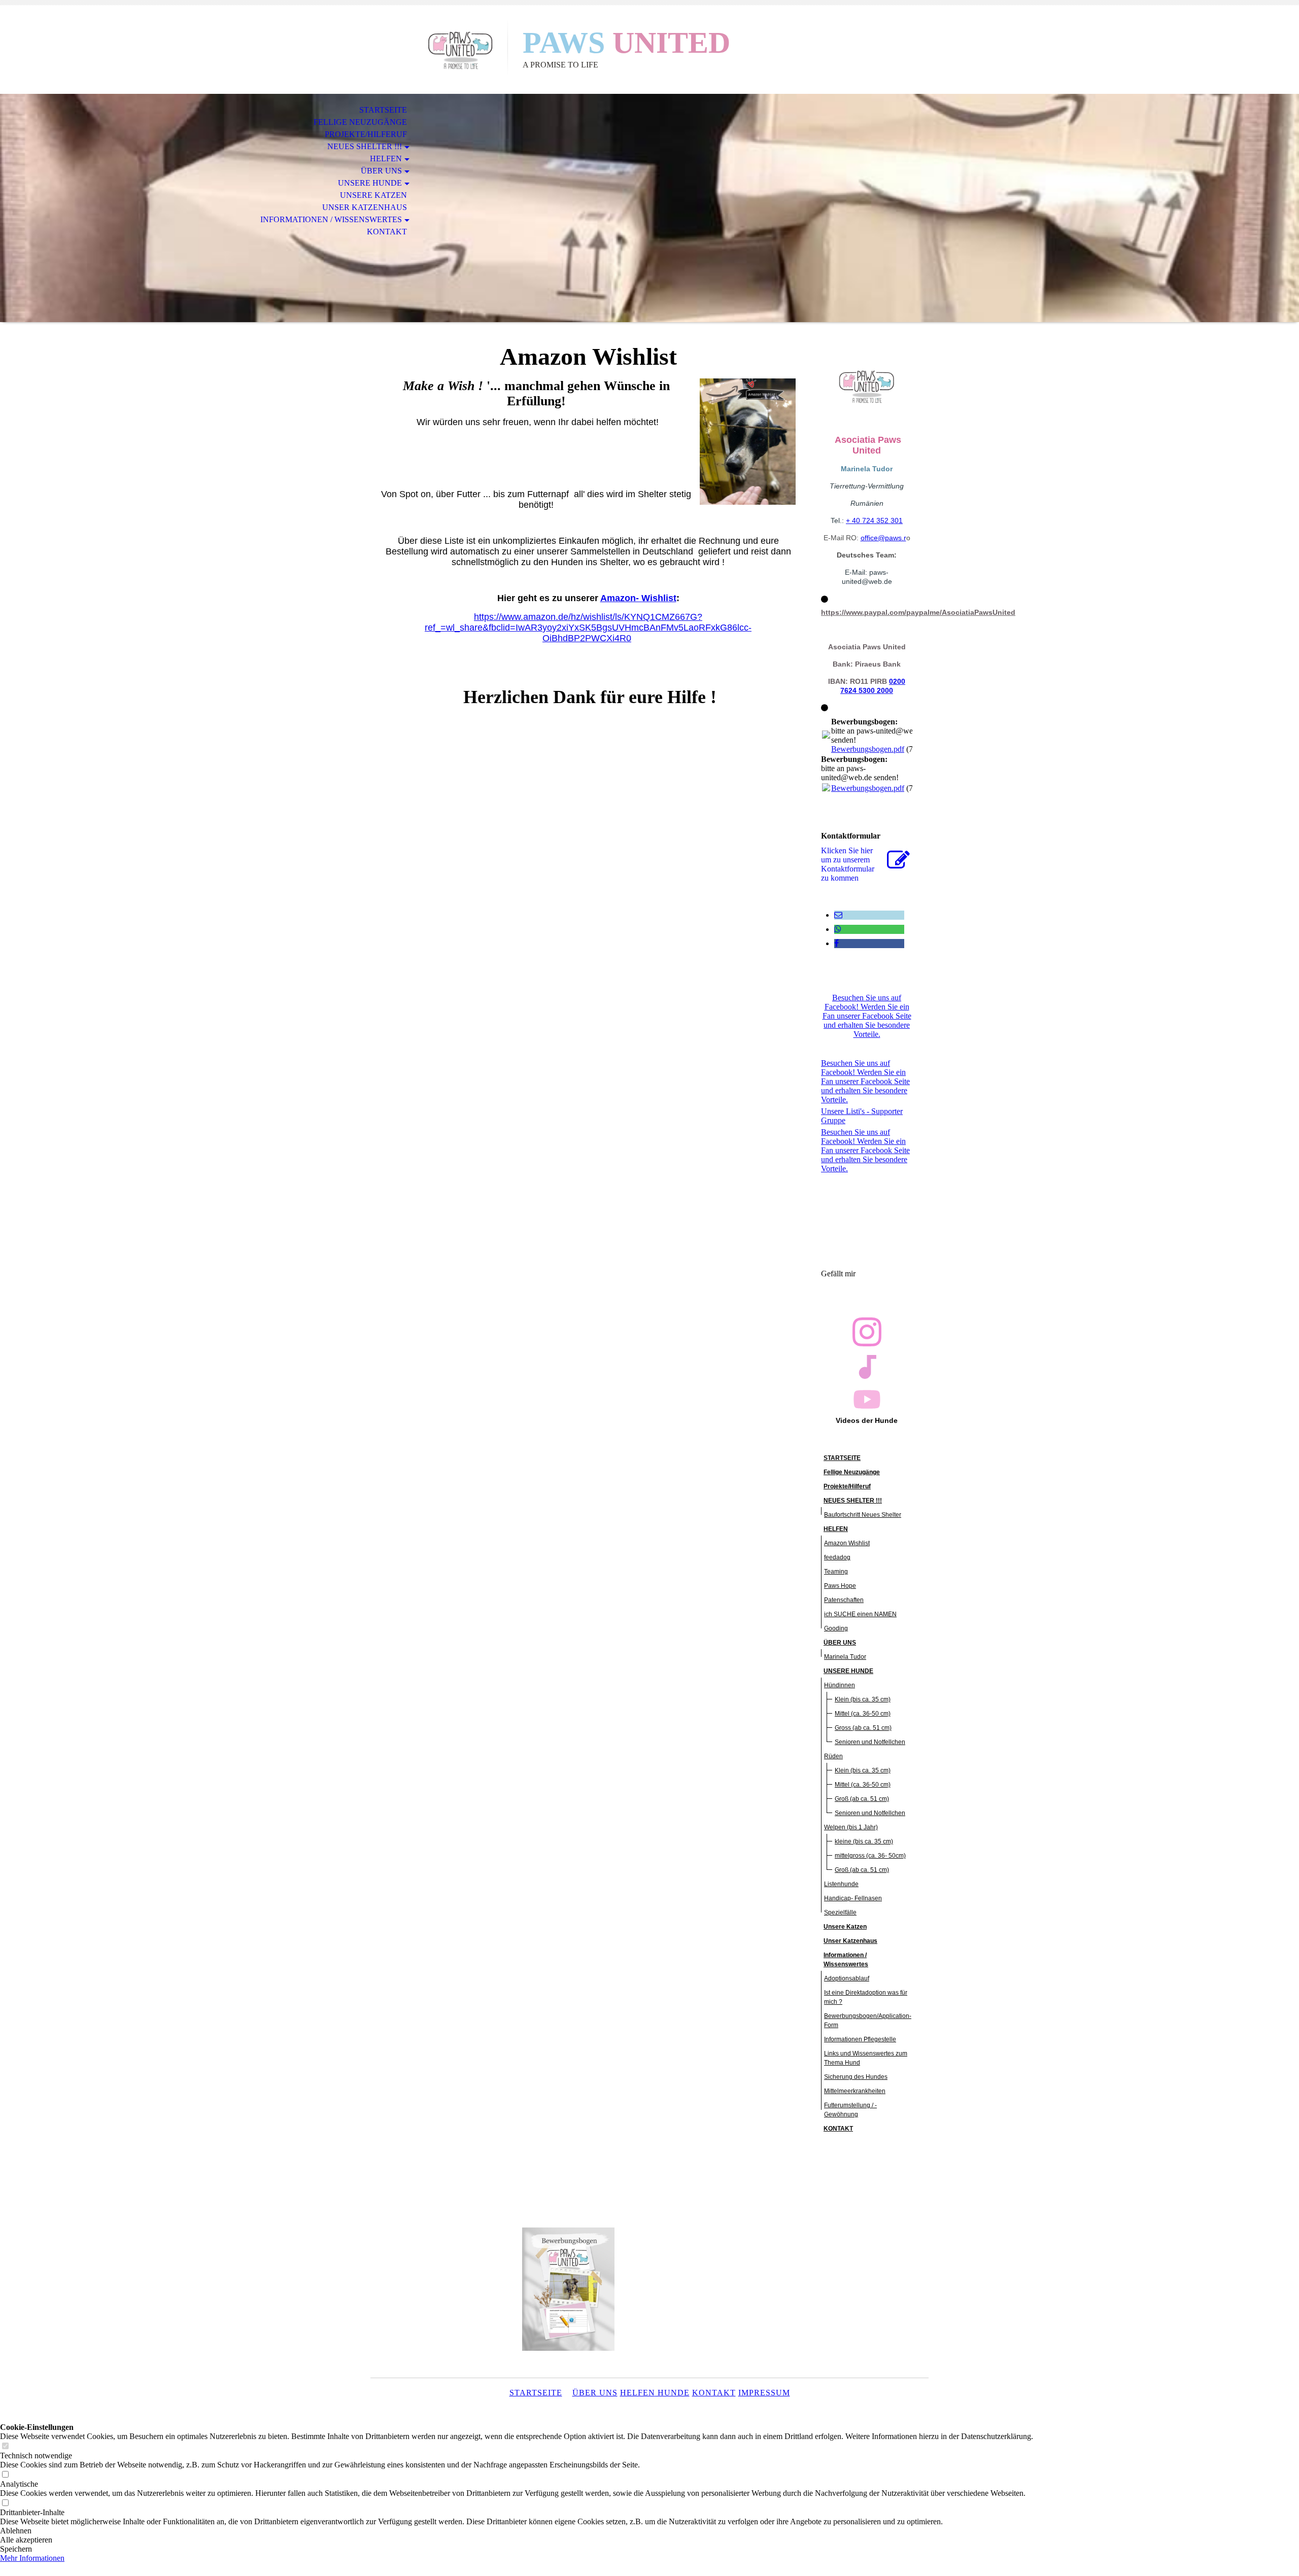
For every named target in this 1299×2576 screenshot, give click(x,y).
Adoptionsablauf (847, 1978)
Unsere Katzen (373, 195)
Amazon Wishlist (847, 1543)
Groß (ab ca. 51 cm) (862, 1799)
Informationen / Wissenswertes (331, 219)
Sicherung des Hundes (856, 2077)
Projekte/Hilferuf (366, 134)
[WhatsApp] (838, 929)
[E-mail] (838, 915)
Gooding (836, 1628)
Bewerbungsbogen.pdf (868, 749)
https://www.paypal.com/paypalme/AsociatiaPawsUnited (918, 612)
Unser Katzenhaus (365, 207)
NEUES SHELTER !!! (365, 146)
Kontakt (714, 2393)
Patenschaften (844, 1600)
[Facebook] (836, 943)
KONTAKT (387, 232)
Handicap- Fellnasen (853, 1898)
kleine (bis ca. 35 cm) (864, 1841)
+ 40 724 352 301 (874, 520)
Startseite (536, 2393)
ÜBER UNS (381, 171)
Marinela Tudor (845, 1657)
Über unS (595, 2393)
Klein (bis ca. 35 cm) (863, 1699)
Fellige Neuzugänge (360, 122)
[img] (439, 49)
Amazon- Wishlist (638, 598)
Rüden (833, 1756)
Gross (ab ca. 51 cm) (863, 1728)
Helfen (638, 2393)
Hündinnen (840, 1685)
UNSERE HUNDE (370, 183)
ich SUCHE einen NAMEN (860, 1614)
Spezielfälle (840, 1912)
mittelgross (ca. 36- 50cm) (870, 1856)
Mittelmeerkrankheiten (855, 2091)
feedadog (837, 1557)
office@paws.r (883, 538)
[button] (517, 2531)
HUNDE (672, 2393)
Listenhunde (841, 1884)
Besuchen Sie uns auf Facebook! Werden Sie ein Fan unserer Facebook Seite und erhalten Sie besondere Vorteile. (867, 1016)
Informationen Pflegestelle (860, 2039)
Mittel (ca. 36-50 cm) (863, 1714)
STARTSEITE (383, 110)
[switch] (5, 2446)
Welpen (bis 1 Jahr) (851, 1827)
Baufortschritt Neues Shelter (863, 1515)
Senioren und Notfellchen (870, 1742)
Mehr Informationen (32, 2558)
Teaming (836, 1572)
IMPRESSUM (764, 2393)
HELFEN (386, 159)
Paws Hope (840, 1586)
